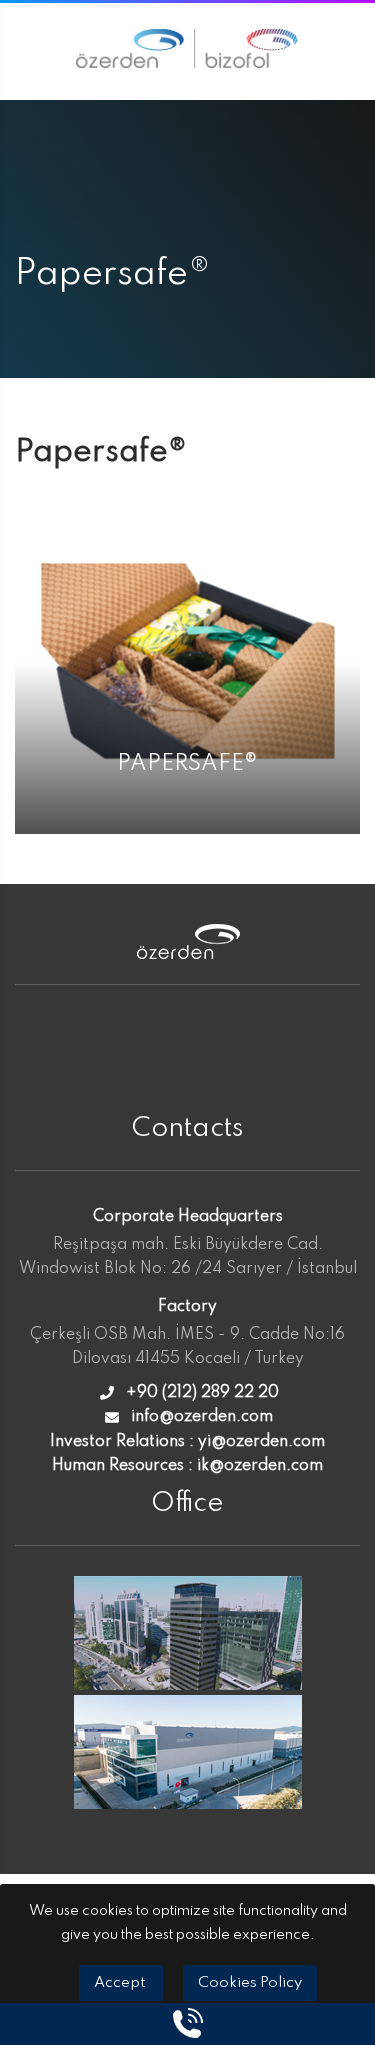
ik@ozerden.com (260, 1466)
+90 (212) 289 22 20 (202, 1393)
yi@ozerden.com (261, 1442)
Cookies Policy (250, 1983)
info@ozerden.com (202, 1417)
